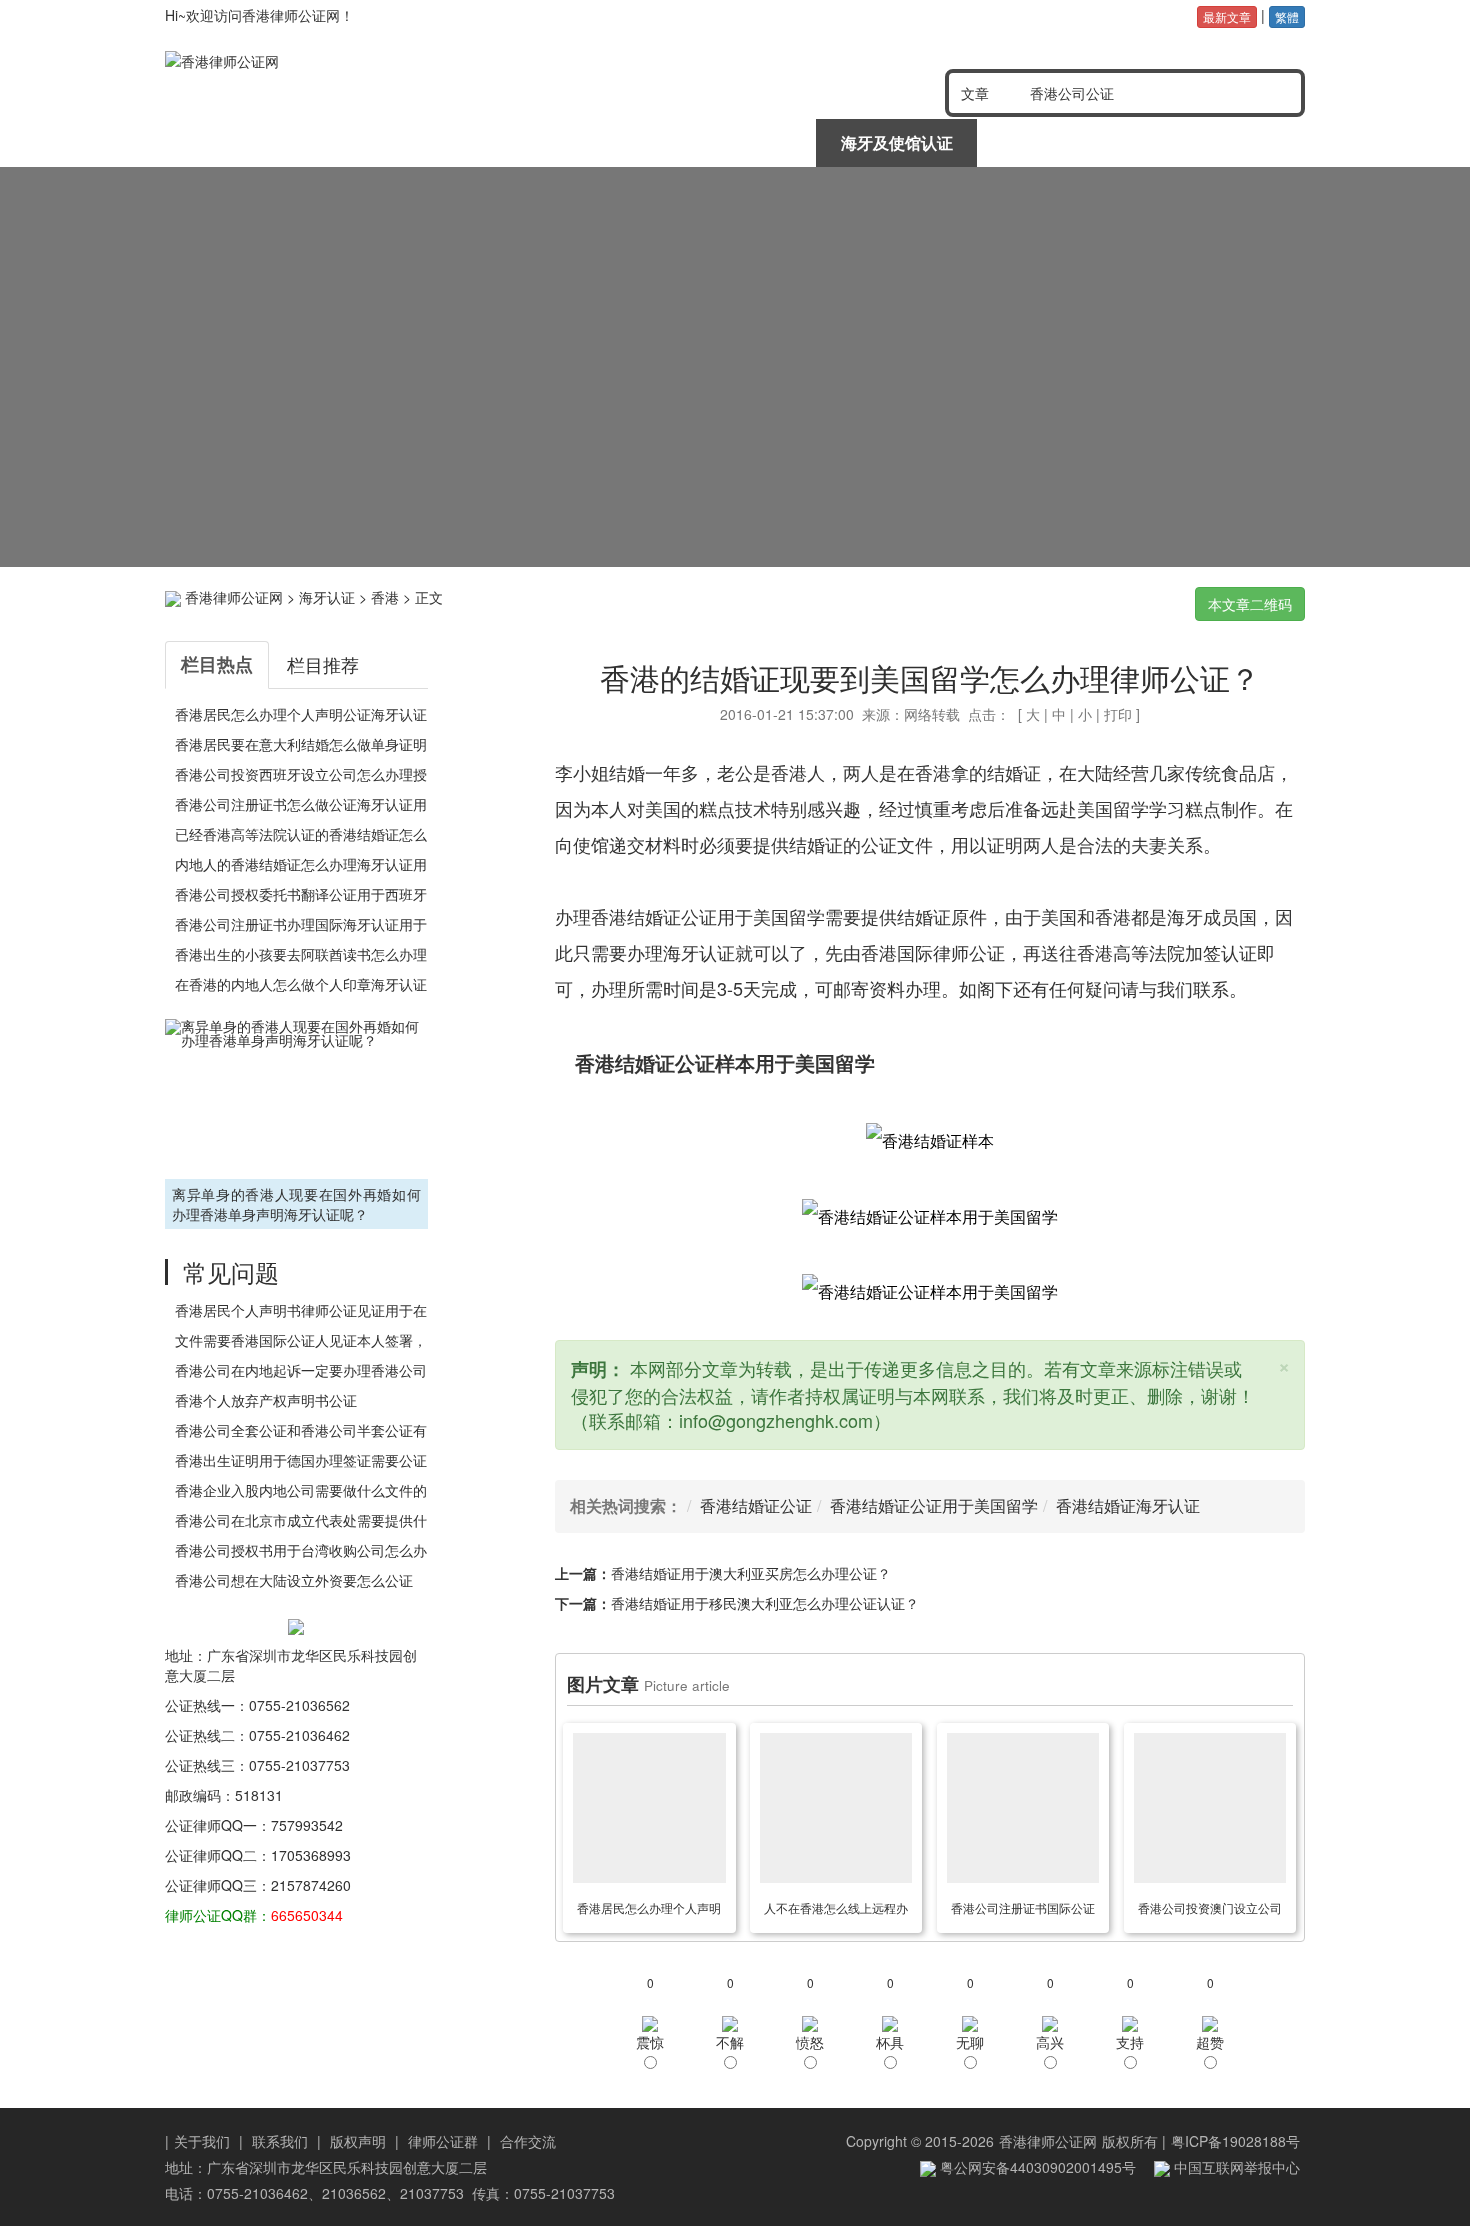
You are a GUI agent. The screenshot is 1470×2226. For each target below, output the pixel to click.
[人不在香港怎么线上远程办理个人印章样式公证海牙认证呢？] (836, 1808)
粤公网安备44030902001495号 (1036, 2167)
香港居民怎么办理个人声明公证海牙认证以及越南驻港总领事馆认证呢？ (649, 1911)
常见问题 (231, 1271)
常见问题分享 (1222, 142)
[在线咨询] (735, 367)
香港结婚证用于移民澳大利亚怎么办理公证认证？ (765, 1603)
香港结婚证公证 (756, 1505)
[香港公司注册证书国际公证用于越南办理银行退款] (1023, 1808)
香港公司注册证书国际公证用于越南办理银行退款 (1023, 1911)
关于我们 (202, 2141)
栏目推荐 (323, 664)
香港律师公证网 (234, 597)
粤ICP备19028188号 (1235, 2141)
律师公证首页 (246, 142)
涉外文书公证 (734, 142)
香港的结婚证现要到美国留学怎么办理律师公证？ (930, 677)
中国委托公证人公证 (571, 142)
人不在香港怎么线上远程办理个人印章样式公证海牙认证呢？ (836, 1911)
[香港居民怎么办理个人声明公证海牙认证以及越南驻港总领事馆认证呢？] (649, 1808)
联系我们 (280, 2141)
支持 (1130, 2042)
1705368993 (311, 1855)
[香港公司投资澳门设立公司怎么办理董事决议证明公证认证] (1210, 1808)
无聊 (970, 2042)
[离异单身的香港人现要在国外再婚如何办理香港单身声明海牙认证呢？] (296, 1096)
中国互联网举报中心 (1235, 2167)
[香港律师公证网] (394, 61)
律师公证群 (443, 2141)
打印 (1118, 714)
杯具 (890, 2042)
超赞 (1210, 2042)
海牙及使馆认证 (897, 142)
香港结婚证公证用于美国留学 (934, 1505)
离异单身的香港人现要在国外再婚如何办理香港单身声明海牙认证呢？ (296, 1204)
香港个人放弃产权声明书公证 (266, 1400)
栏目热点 (217, 664)
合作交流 (528, 2141)
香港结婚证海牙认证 (1128, 1505)
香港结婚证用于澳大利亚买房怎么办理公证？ (751, 1573)
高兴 (1050, 2042)
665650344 (307, 1915)
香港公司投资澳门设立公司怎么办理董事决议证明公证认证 (1210, 1911)
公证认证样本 (1059, 142)
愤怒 (810, 2042)
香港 (385, 597)
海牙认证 (327, 597)
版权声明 (358, 2141)
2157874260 (311, 1885)
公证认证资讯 (408, 142)
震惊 (650, 2042)
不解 (730, 2042)
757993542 (307, 1825)
